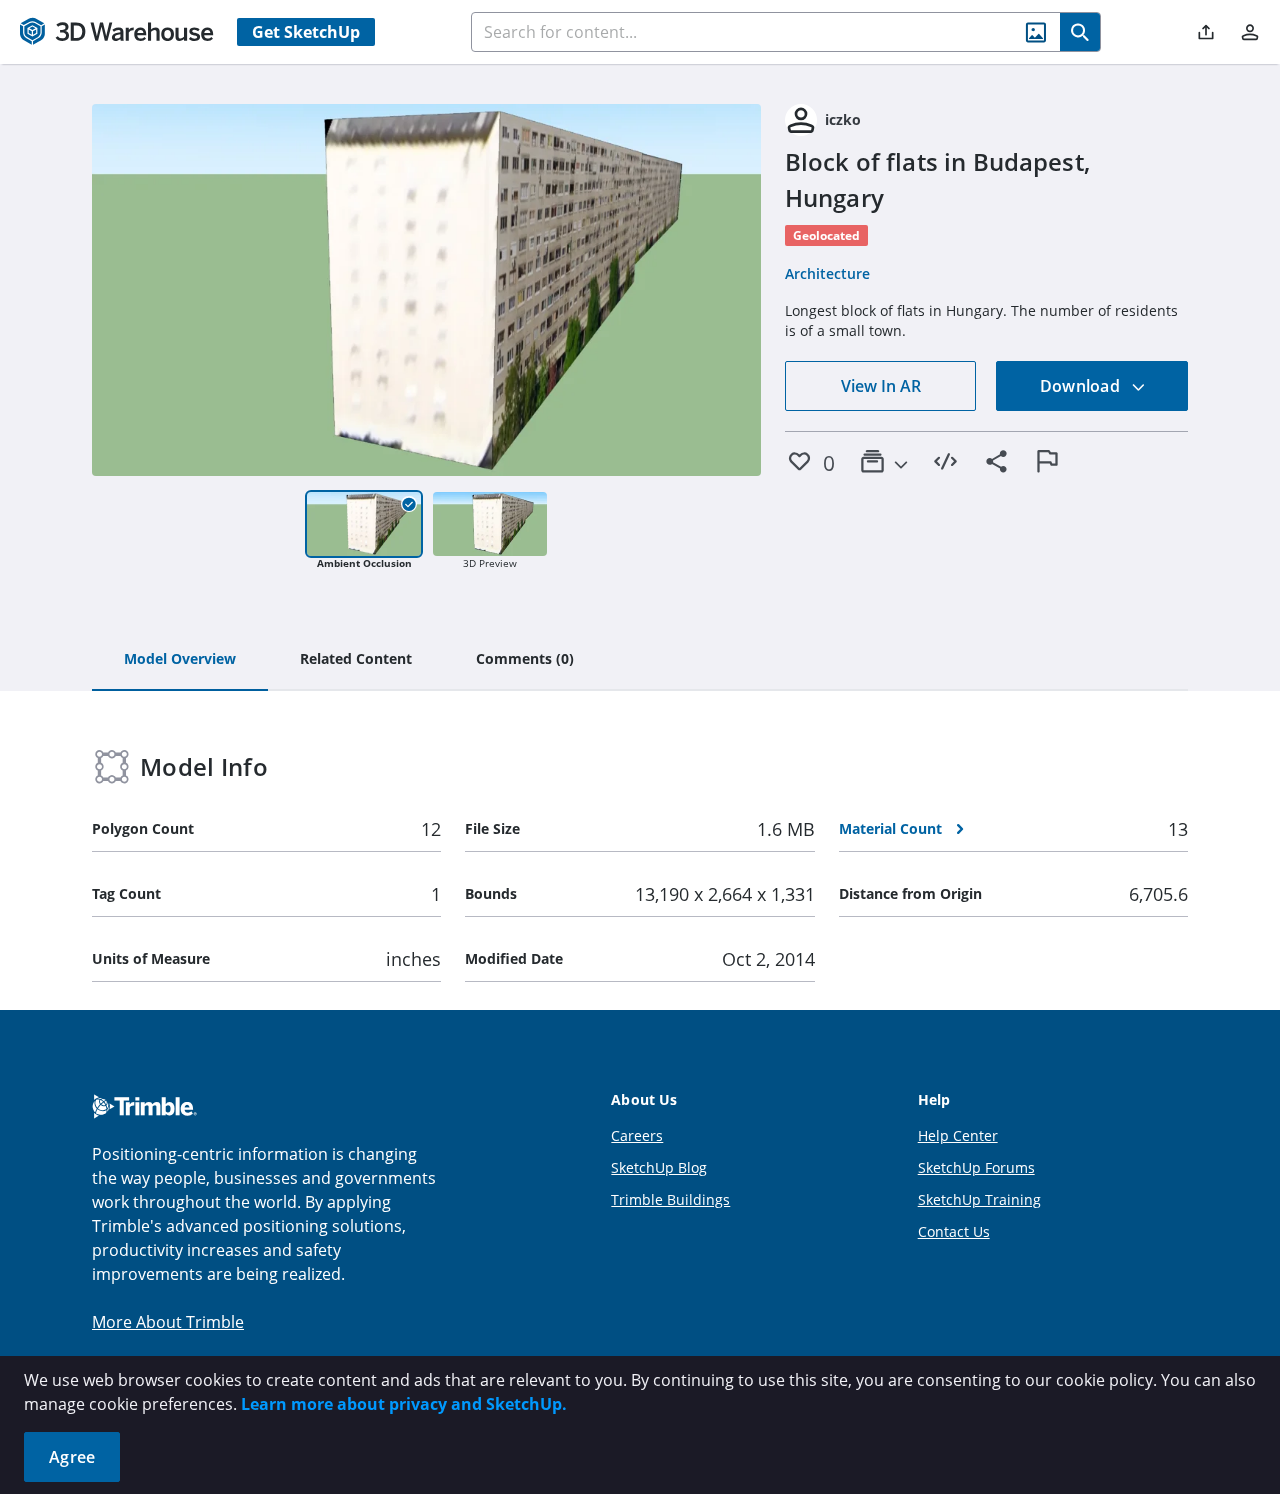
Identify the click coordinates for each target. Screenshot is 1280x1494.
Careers (637, 1135)
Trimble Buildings (670, 1199)
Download (1082, 386)
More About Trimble (168, 1322)
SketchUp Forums (976, 1167)
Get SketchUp (306, 32)
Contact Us (954, 1231)
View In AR (881, 386)
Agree (72, 1457)
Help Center (958, 1135)
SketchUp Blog (659, 1167)
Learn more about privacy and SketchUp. (404, 1404)
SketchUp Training (979, 1199)
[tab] (180, 660)
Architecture (827, 273)
